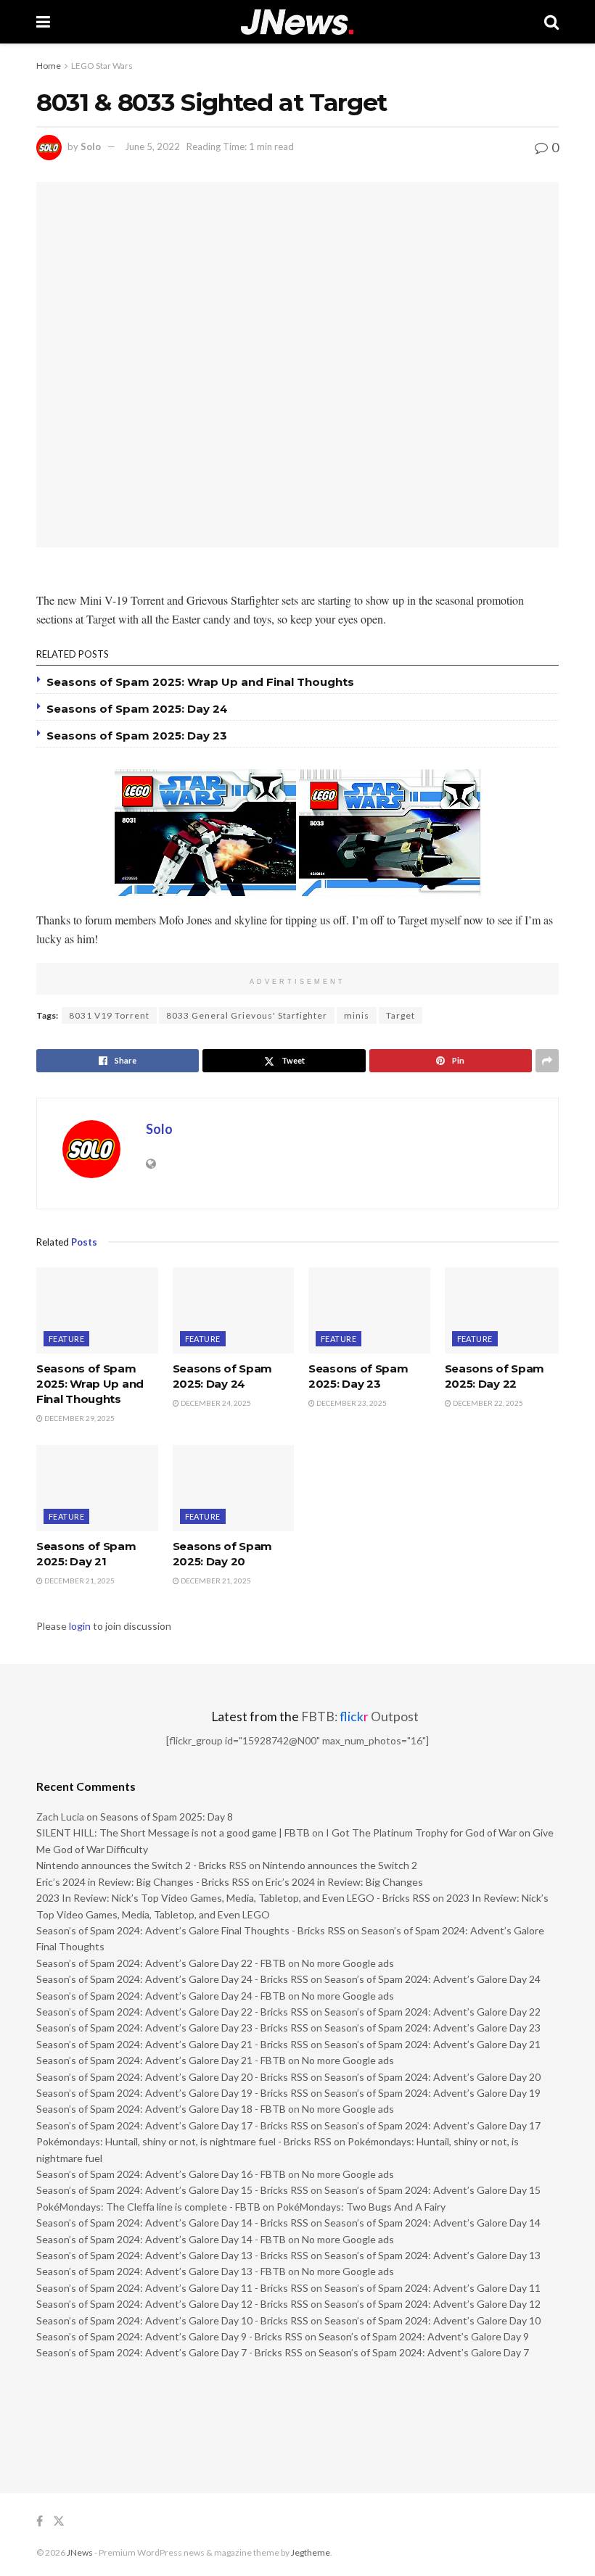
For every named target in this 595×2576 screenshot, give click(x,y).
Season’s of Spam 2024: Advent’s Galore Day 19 (432, 2093)
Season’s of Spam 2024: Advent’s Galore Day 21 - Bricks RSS (172, 2044)
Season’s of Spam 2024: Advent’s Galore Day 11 (432, 2288)
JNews (80, 2552)
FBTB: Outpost (360, 1716)
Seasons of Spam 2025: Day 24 (137, 709)
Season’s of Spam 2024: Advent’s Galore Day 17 (432, 2125)
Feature (66, 1339)
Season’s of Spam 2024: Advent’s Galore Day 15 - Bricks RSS (172, 2190)
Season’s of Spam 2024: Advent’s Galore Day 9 (424, 2336)
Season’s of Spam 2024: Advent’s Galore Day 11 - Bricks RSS (172, 2288)
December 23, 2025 (351, 1403)
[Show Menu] (43, 22)
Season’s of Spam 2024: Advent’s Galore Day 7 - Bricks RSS (169, 2352)
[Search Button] (551, 22)
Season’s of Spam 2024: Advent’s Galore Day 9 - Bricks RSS (169, 2336)
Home (49, 66)
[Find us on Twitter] (59, 2521)
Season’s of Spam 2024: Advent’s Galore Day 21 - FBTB (161, 2060)
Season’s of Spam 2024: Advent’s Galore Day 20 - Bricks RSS (172, 2077)
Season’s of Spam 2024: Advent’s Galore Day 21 (432, 2044)
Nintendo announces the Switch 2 (340, 1865)
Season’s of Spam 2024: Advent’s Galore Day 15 (432, 2190)
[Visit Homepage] (297, 22)
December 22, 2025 (487, 1403)
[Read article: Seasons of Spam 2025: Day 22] (506, 1311)
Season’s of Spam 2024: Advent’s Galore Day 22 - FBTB (161, 1963)
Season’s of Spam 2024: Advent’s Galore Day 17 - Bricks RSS (172, 2125)
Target (401, 1015)
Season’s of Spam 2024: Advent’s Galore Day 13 (432, 2255)
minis (357, 1015)
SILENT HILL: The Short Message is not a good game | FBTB (173, 1832)
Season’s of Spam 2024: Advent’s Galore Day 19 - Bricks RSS (172, 2093)
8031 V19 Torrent (109, 1015)
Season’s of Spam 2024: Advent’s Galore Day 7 (424, 2352)
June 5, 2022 (152, 146)
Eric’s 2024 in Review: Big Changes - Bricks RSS (143, 1882)
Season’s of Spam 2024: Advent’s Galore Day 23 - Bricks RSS (172, 2028)
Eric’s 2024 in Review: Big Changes (344, 1882)
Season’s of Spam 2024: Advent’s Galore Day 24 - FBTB (161, 1996)
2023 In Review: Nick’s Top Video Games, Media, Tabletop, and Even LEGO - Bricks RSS (233, 1898)
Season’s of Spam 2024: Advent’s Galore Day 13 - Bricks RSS (172, 2255)
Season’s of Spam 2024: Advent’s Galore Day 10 (432, 2320)
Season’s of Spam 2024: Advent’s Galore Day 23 (432, 2028)
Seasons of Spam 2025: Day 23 (137, 736)
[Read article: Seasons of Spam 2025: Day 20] (234, 1488)
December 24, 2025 (215, 1403)
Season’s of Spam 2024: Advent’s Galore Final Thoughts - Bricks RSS (191, 1930)
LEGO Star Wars (102, 66)
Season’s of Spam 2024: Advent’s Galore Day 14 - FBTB (161, 2239)
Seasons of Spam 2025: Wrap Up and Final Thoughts (200, 682)
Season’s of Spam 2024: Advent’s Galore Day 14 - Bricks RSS (172, 2223)
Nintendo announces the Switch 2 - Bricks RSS (141, 1865)
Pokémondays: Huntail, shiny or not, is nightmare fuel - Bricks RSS (184, 2141)
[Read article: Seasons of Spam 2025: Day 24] (234, 1311)
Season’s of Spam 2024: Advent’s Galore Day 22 (432, 2012)
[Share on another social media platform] (547, 1061)
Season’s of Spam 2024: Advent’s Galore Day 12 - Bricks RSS (172, 2304)
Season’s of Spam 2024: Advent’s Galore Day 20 (432, 2077)
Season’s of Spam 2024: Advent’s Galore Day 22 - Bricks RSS (172, 2012)
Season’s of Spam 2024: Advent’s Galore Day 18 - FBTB (161, 2109)
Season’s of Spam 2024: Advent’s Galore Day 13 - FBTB (161, 2271)
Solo (91, 146)
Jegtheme (311, 2552)
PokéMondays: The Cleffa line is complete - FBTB (148, 2207)
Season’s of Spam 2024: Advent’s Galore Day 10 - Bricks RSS (172, 2320)
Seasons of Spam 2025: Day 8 (167, 1817)
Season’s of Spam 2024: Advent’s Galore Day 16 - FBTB (161, 2174)
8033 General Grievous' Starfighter (247, 1015)
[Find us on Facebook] (40, 2521)
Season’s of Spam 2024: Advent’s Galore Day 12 (432, 2304)
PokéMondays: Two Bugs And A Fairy (361, 2207)
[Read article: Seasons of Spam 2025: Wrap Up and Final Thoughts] (97, 1311)
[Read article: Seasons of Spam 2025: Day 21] (97, 1488)
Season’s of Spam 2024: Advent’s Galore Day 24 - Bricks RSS (172, 1979)
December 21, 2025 (79, 1581)
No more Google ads (348, 1963)
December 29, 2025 (79, 1418)
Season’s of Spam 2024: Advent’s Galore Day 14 (432, 2223)
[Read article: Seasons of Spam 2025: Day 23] (369, 1311)
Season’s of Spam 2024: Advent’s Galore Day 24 (432, 1979)
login (80, 1626)
